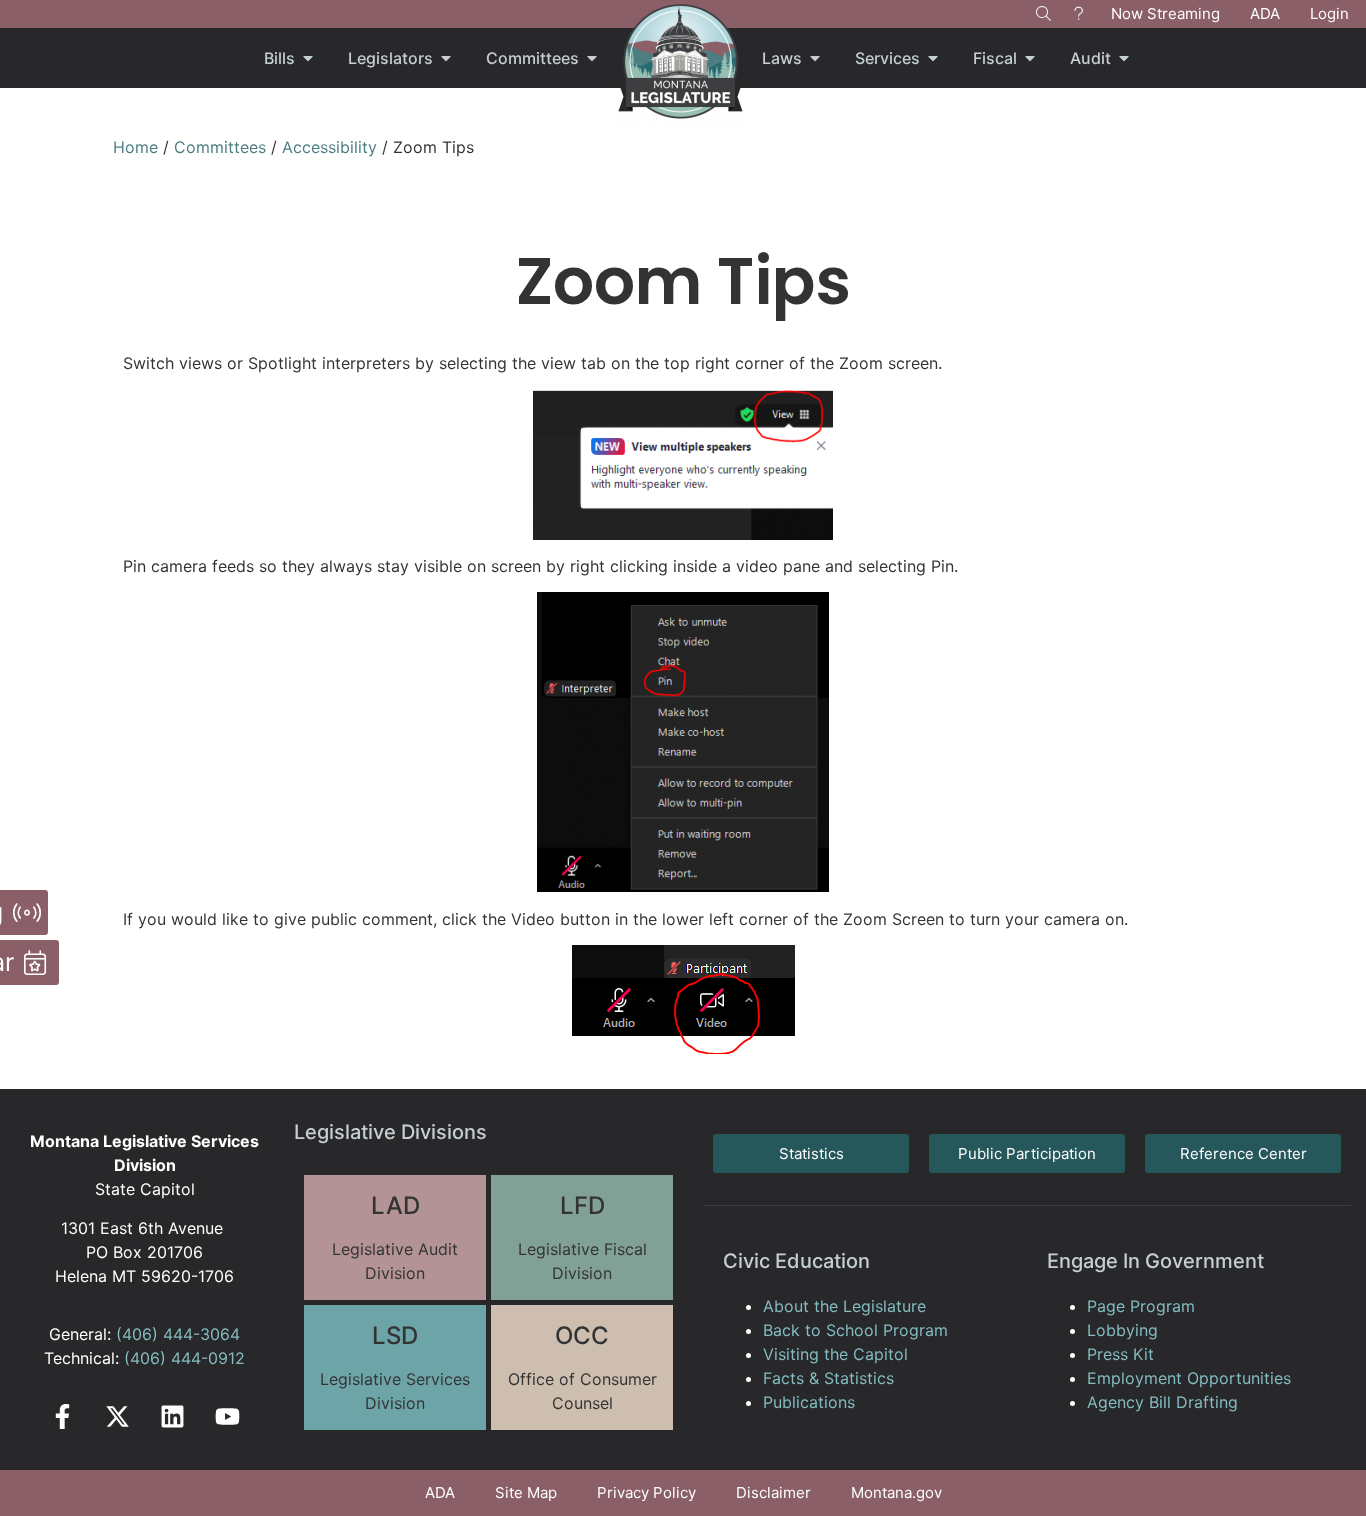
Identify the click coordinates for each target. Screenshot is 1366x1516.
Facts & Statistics (828, 1378)
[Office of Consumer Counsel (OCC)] (582, 1367)
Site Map (526, 1492)
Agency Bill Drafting (1162, 1402)
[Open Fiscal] (1030, 58)
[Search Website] (1043, 13)
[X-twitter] (117, 1416)
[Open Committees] (592, 58)
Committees (220, 147)
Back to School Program (855, 1330)
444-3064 (199, 1334)
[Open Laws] (815, 58)
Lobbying (1122, 1330)
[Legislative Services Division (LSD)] (395, 1367)
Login (1329, 13)
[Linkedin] (172, 1416)
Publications (809, 1402)
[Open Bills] (308, 58)
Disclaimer (773, 1492)
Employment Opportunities (1189, 1378)
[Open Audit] (1124, 58)
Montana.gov (896, 1492)
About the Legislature (844, 1306)
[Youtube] (227, 1416)
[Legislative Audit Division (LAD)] (395, 1237)
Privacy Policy (646, 1492)
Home (135, 147)
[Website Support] (1078, 13)
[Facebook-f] (62, 1416)
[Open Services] (933, 58)
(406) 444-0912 (184, 1358)
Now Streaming (1165, 13)
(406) (137, 1334)
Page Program (1141, 1306)
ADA (1265, 13)
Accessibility (329, 147)
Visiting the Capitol (835, 1354)
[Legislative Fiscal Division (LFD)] (582, 1237)
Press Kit (1120, 1354)
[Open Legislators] (446, 58)
